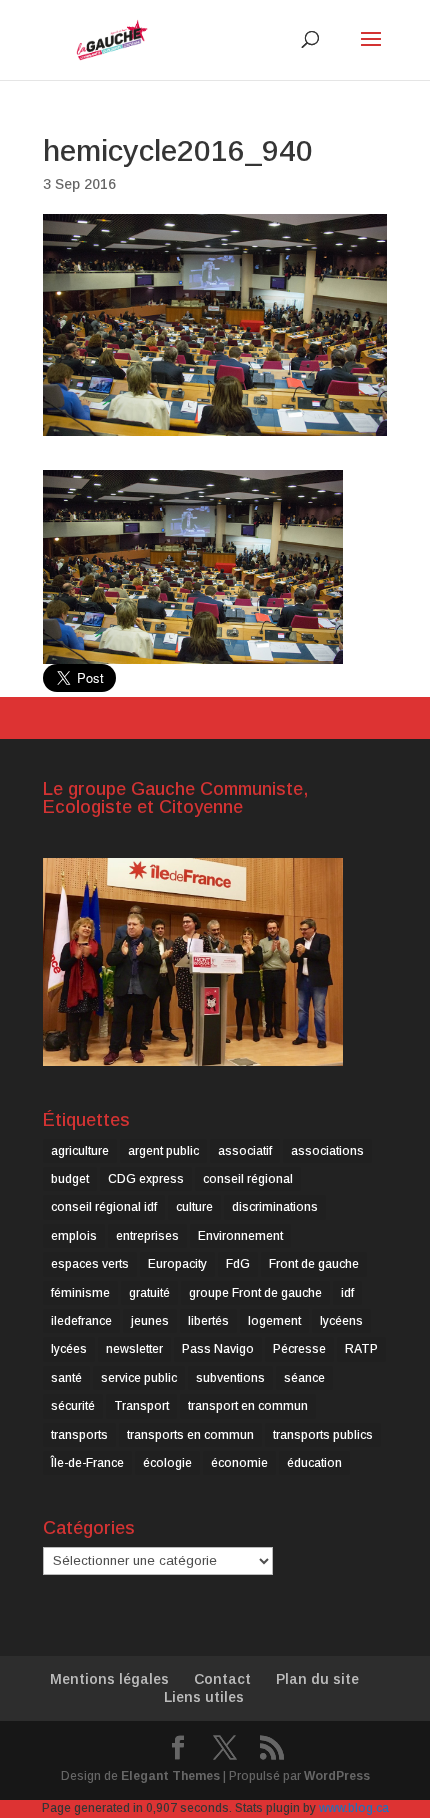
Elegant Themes (170, 1776)
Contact (222, 1679)
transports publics (323, 1435)
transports (79, 1435)
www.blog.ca (354, 1808)
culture (194, 1207)
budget (70, 1179)
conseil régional (248, 1179)
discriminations (275, 1207)
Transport (141, 1406)
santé (66, 1378)
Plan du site (317, 1679)
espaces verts (90, 1264)
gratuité (149, 1293)
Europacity (177, 1264)
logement (274, 1321)
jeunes (150, 1321)
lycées (69, 1349)
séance (304, 1378)
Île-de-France (87, 1463)
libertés (208, 1321)
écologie (167, 1463)
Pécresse (299, 1349)
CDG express (146, 1179)
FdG (238, 1264)
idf (347, 1293)
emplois (74, 1236)
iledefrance (81, 1321)
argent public (163, 1151)
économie (239, 1463)
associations (327, 1151)
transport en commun (248, 1406)
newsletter (134, 1349)
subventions (230, 1378)
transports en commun (190, 1435)
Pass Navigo (218, 1349)
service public (139, 1378)
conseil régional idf (104, 1207)
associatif (245, 1151)
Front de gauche (314, 1264)
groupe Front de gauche (255, 1293)
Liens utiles (204, 1697)
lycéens (341, 1321)
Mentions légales (109, 1679)
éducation (314, 1463)
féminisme (80, 1293)
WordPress (337, 1776)
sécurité (73, 1406)
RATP (361, 1349)
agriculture (80, 1151)
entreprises (147, 1236)
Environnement (240, 1236)
